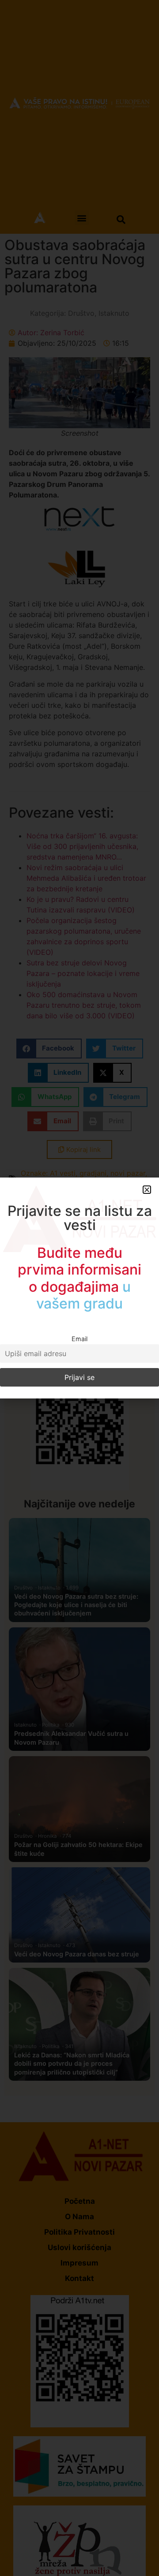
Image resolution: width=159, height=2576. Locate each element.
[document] (79, 1288)
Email (79, 1339)
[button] (147, 1190)
